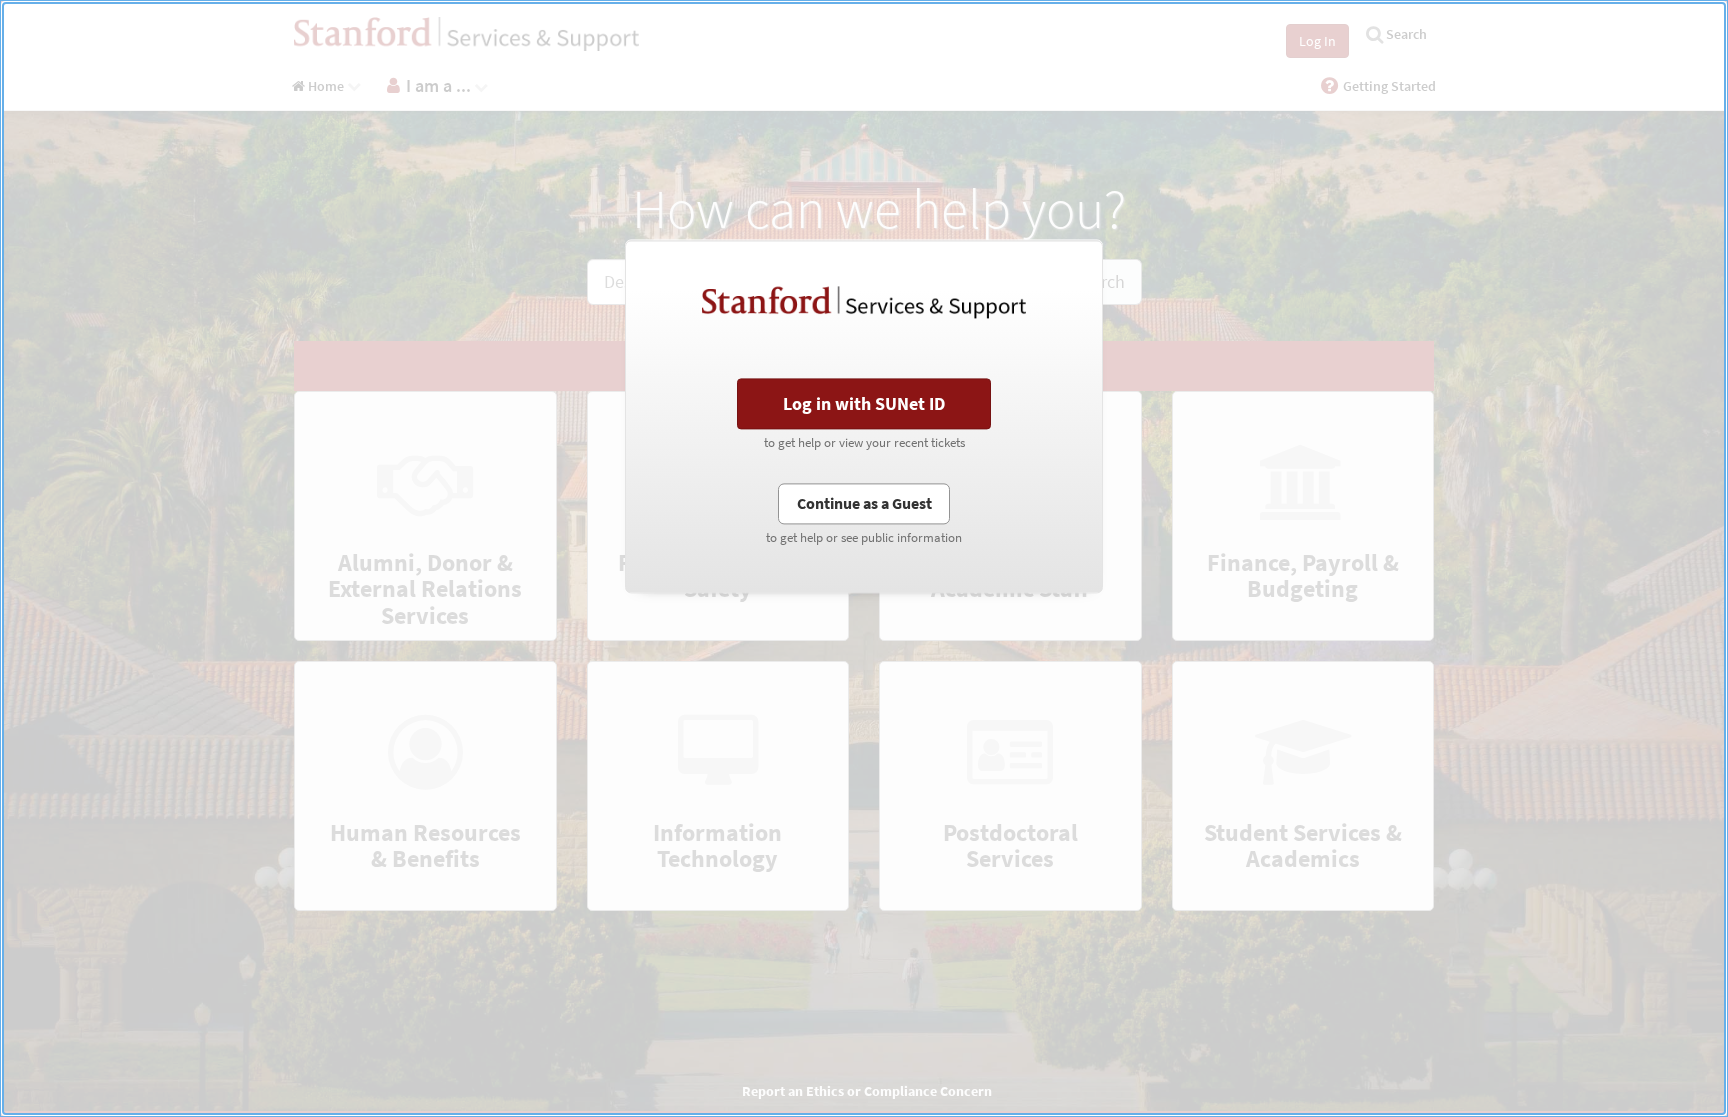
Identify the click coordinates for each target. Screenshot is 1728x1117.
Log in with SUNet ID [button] (864, 403)
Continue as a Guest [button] (864, 503)
